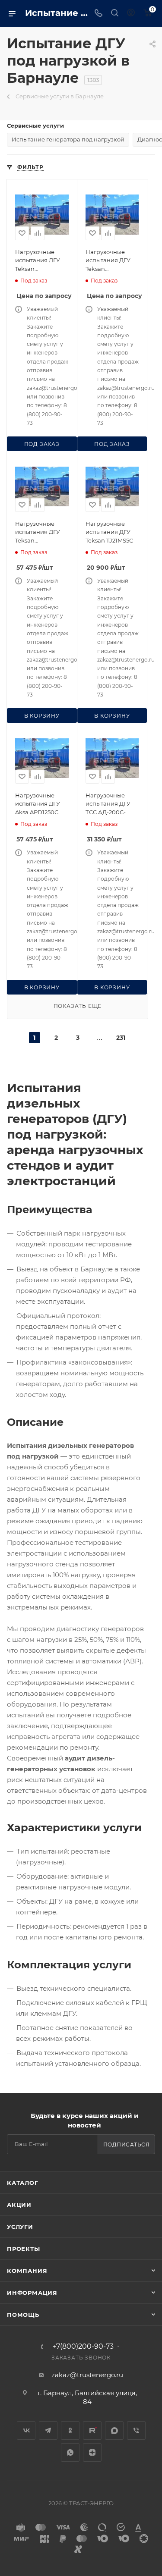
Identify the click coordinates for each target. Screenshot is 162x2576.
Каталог (23, 2183)
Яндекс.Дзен (92, 2452)
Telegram (48, 2430)
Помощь (23, 2315)
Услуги (20, 2227)
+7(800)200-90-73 (83, 2347)
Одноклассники (70, 2430)
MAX (114, 2430)
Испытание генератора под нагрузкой (68, 139)
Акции (19, 2205)
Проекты (24, 2249)
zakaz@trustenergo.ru (87, 2375)
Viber (136, 2430)
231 (121, 1038)
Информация (32, 2293)
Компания (27, 2271)
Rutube (92, 2430)
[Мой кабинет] (131, 14)
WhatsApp (70, 2452)
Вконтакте (26, 2430)
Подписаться (127, 2145)
